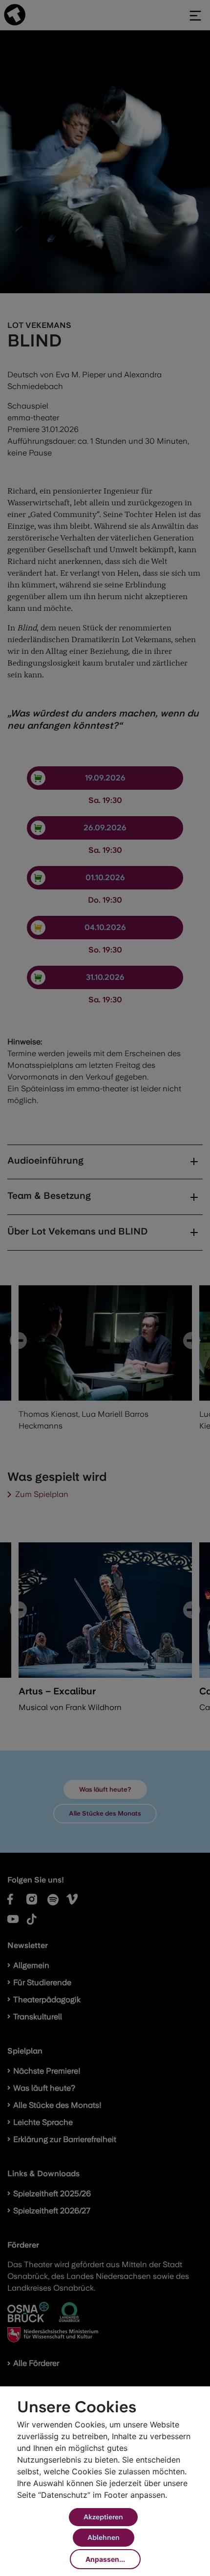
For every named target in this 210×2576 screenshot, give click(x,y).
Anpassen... (105, 2559)
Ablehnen (104, 2537)
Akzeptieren (103, 2517)
